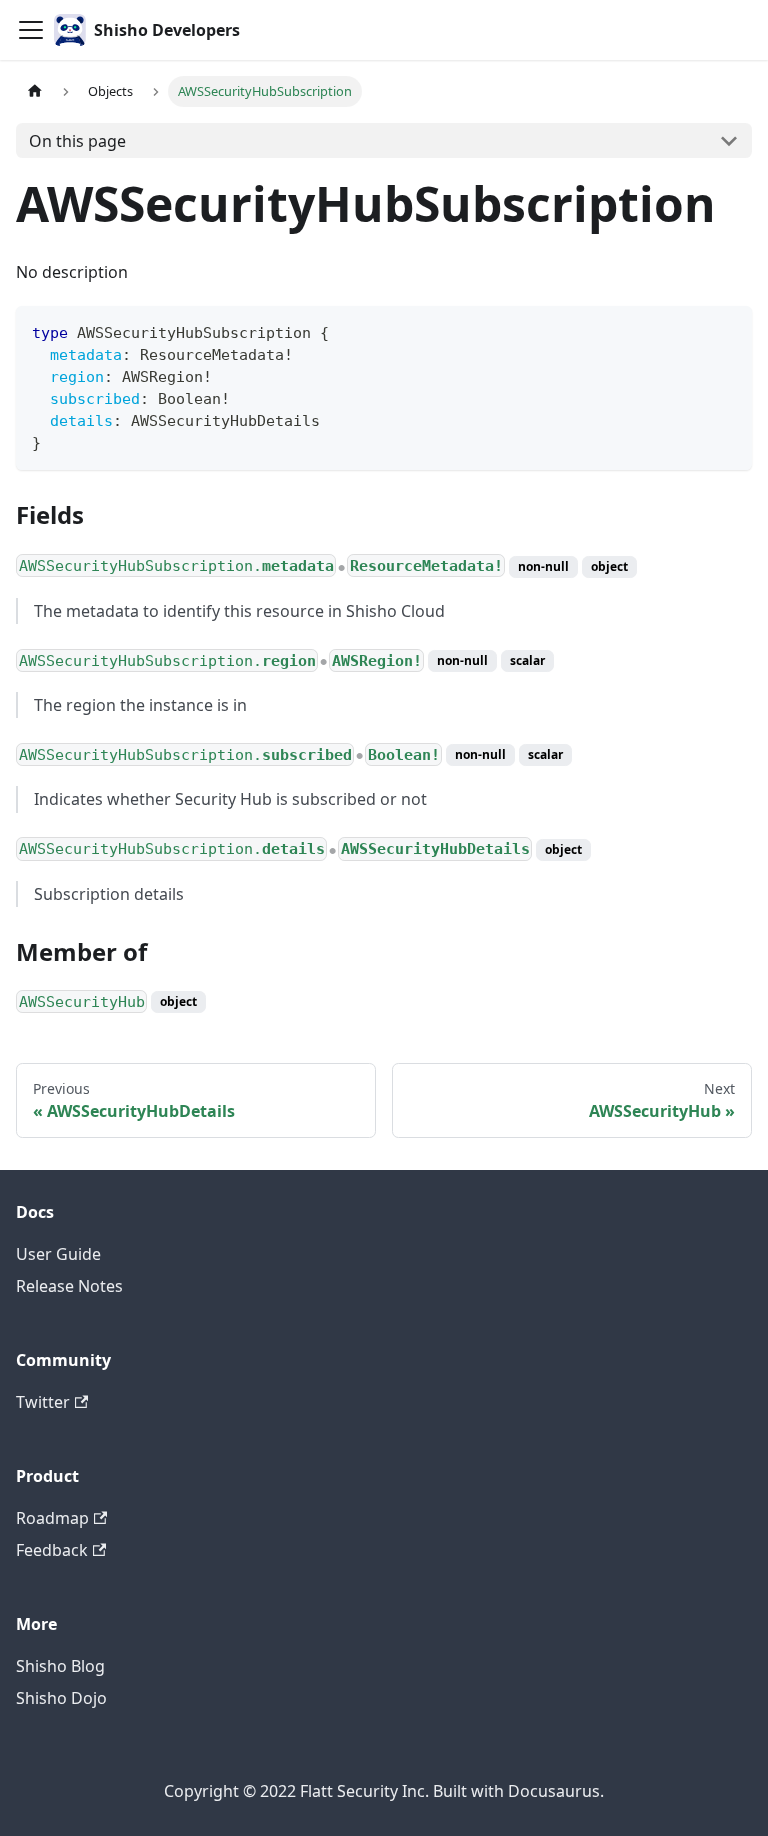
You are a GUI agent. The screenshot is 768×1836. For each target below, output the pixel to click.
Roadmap (52, 1518)
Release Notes (69, 1286)
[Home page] (35, 91)
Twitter (43, 1402)
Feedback (52, 1550)
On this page (77, 141)
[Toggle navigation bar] (31, 30)
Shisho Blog (60, 1666)
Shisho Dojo (61, 1698)
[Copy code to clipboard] (727, 330)
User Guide (58, 1254)
